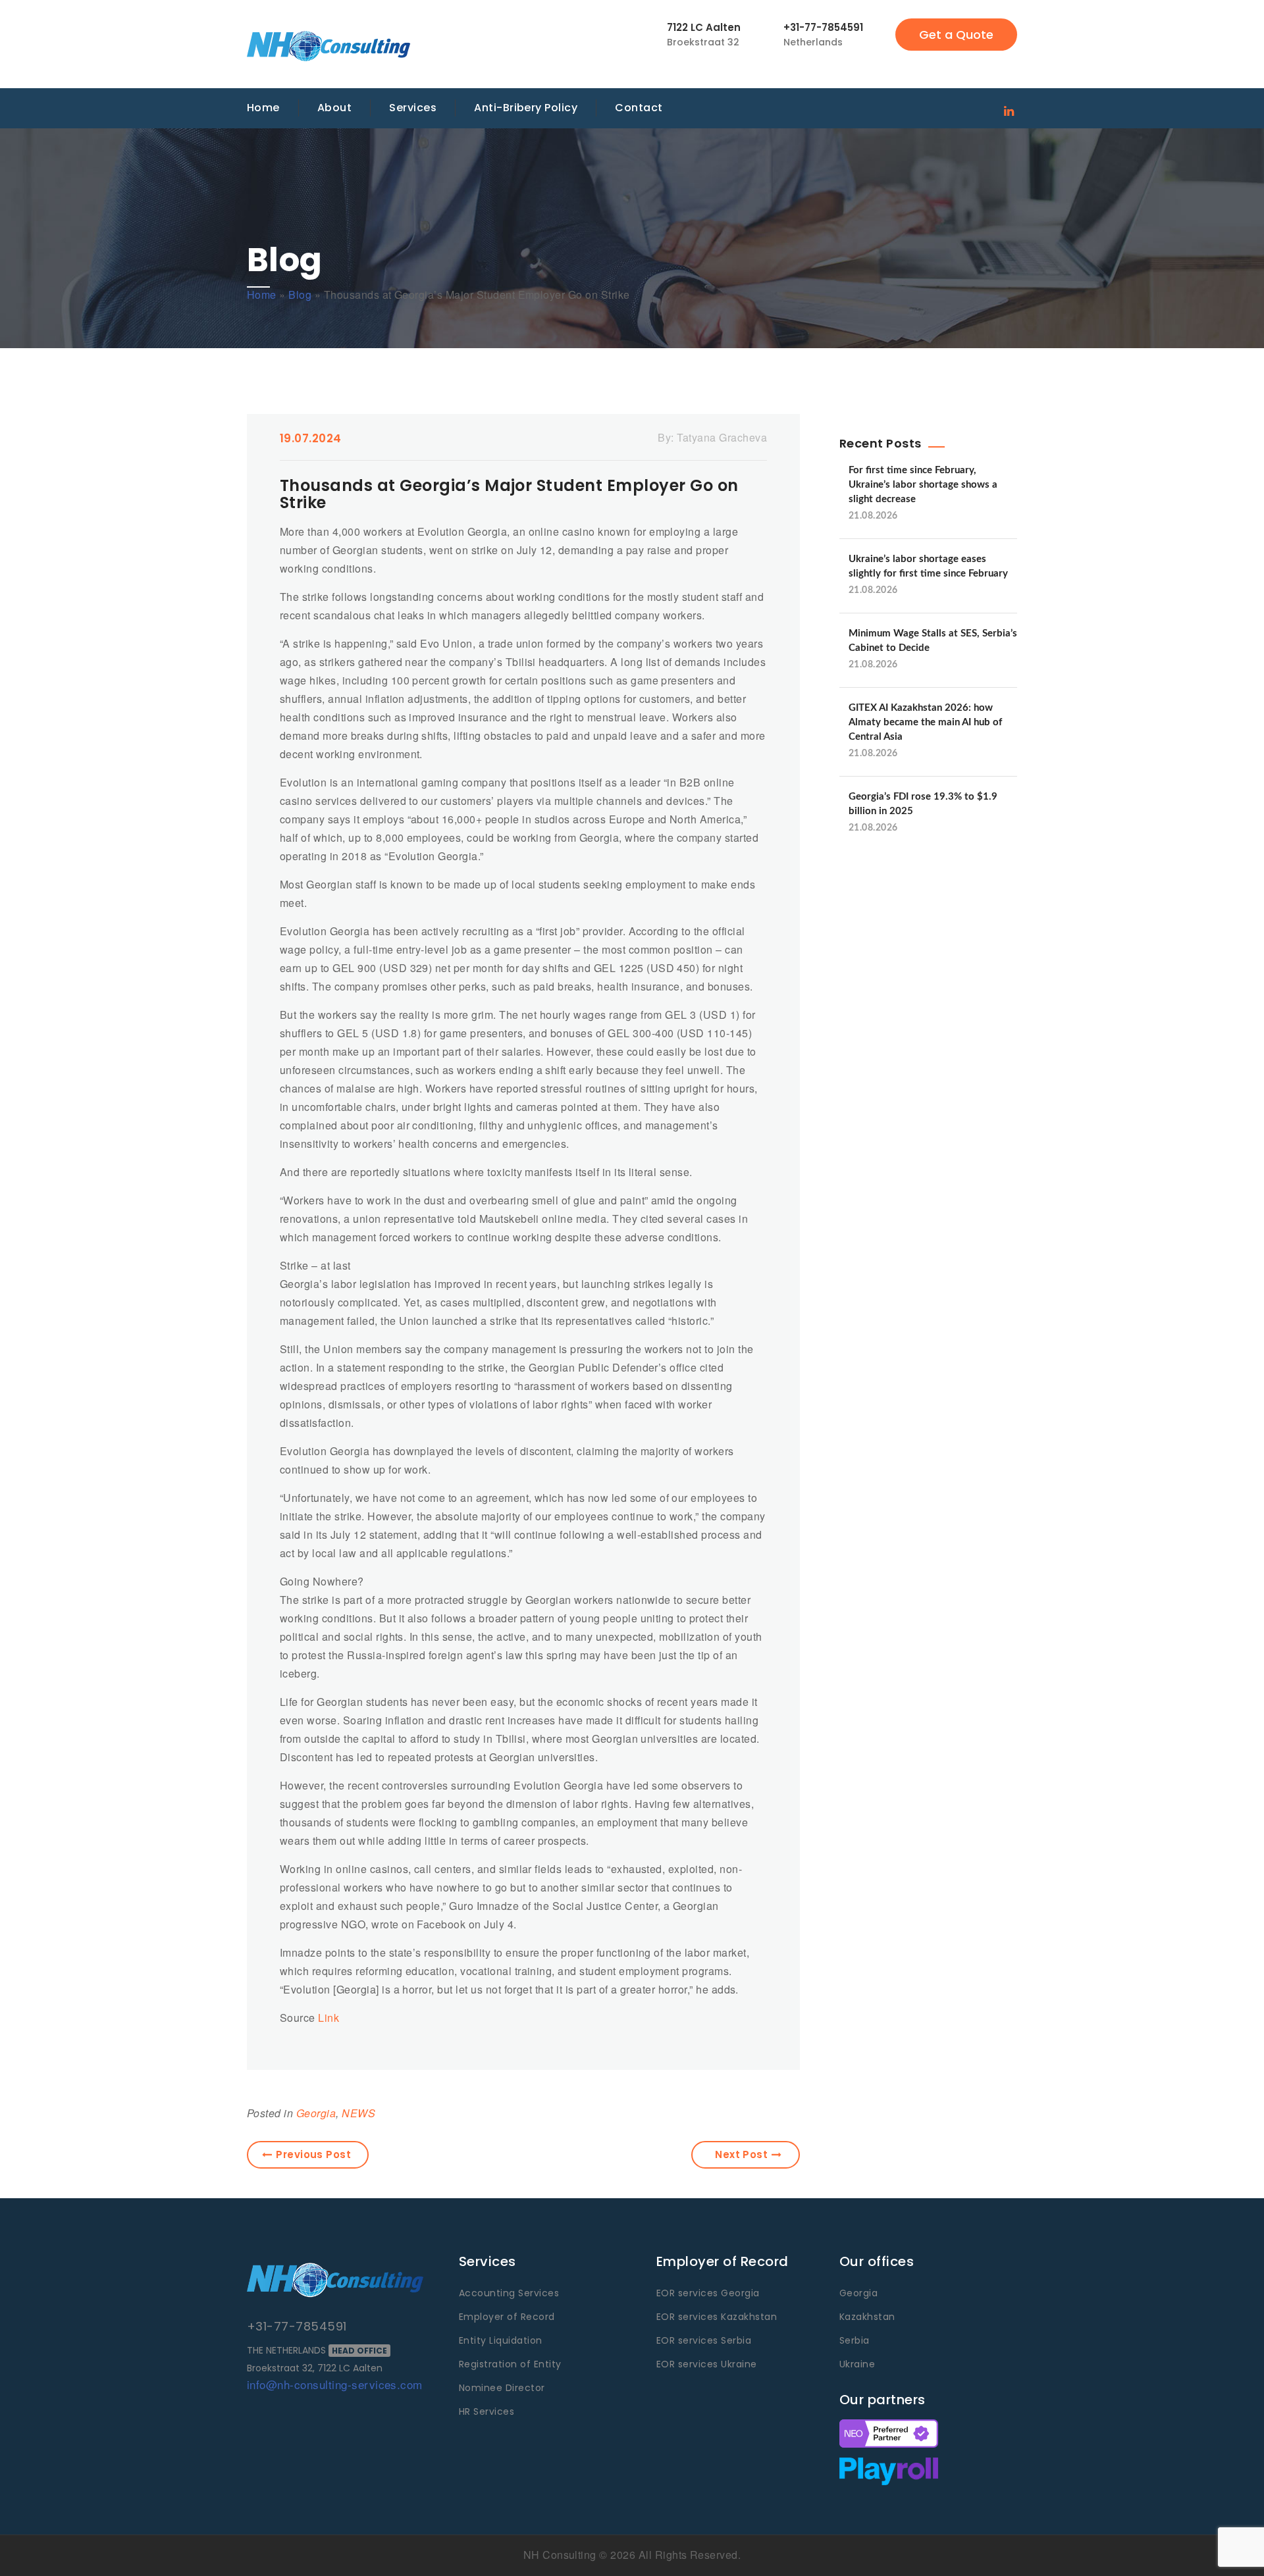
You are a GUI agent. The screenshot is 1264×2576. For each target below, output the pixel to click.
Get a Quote (956, 35)
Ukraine (857, 2364)
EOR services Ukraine (707, 2364)
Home (263, 108)
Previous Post (313, 2154)
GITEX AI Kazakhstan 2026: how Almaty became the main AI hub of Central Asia (925, 722)
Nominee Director (502, 2388)
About (334, 108)
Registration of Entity (510, 2364)
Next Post (741, 2154)
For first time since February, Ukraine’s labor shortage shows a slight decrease (923, 485)
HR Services (487, 2411)
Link (329, 2018)
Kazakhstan (867, 2317)
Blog (300, 295)
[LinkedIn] (1009, 110)
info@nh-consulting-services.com (335, 2384)
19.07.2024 (311, 438)
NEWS (358, 2113)
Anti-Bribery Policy (526, 108)
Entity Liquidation (501, 2340)
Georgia (316, 2113)
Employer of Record (507, 2317)
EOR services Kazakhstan (717, 2317)
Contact (639, 108)
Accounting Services (509, 2293)
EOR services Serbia (704, 2340)
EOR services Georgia (708, 2293)
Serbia (855, 2340)
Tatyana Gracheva (722, 437)
